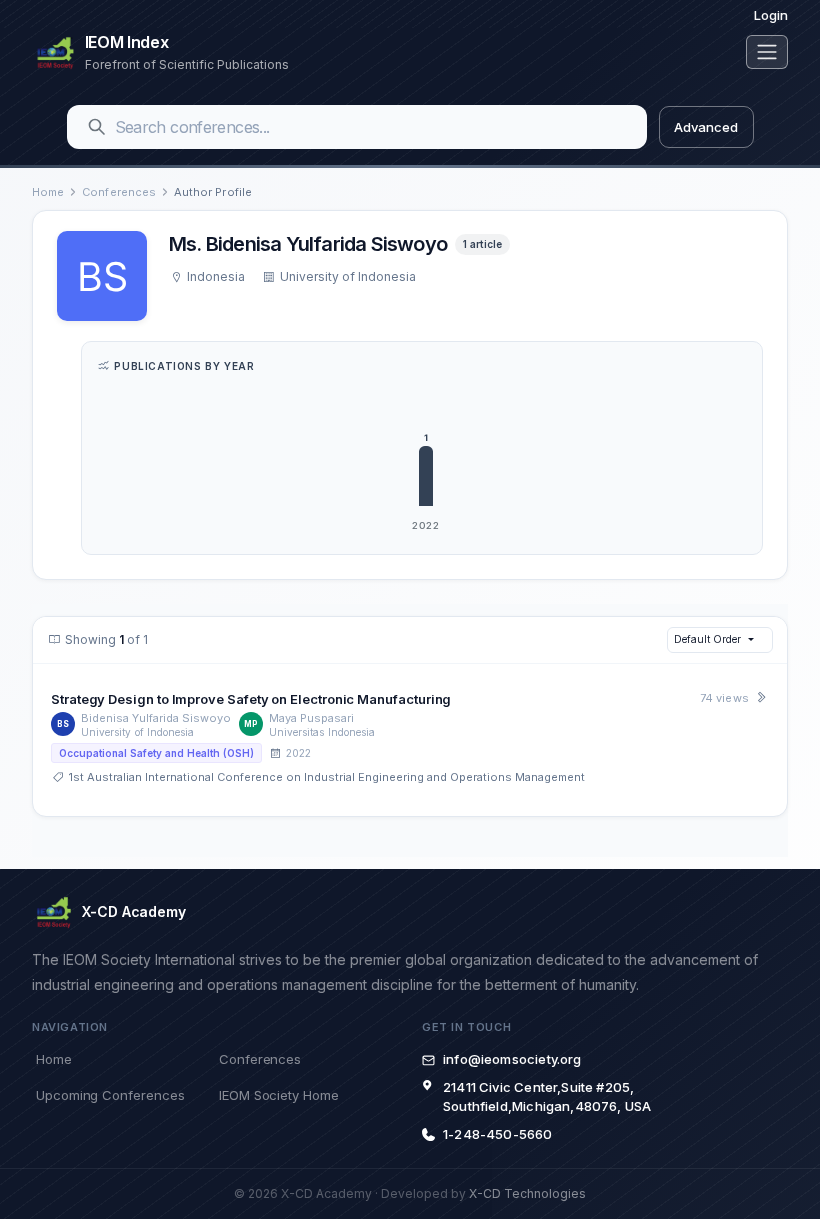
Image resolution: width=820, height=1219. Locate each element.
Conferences (119, 192)
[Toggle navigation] (767, 52)
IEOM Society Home (279, 1095)
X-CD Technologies (527, 1193)
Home (48, 192)
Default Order (707, 639)
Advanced (705, 127)
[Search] (97, 127)
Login (771, 15)
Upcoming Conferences (110, 1095)
